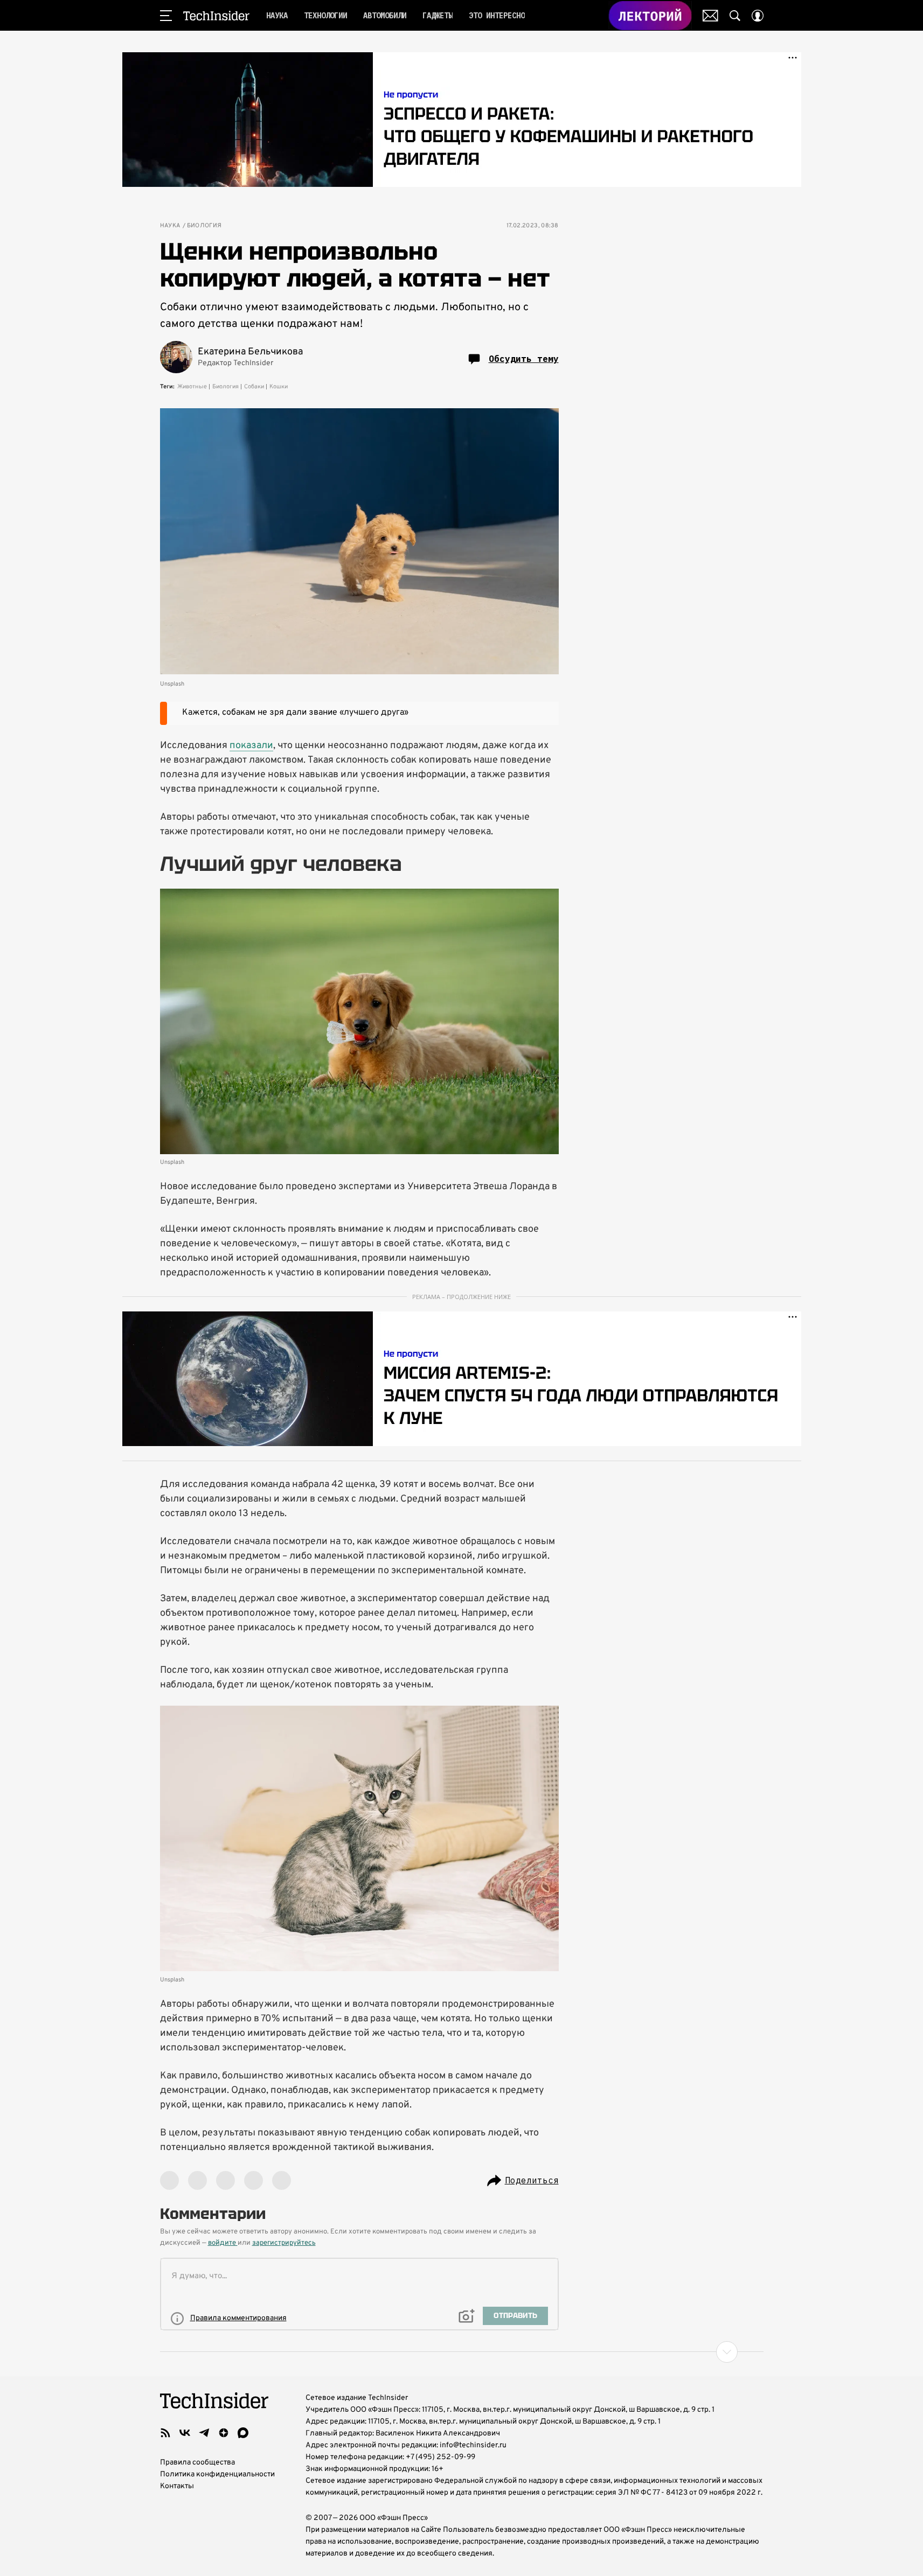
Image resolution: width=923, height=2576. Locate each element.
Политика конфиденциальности (217, 2474)
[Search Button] (735, 16)
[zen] (224, 2433)
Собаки (254, 387)
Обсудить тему (524, 359)
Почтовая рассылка (710, 16)
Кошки (279, 387)
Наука (170, 226)
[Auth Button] (758, 16)
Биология (204, 226)
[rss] (165, 2433)
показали (251, 746)
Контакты (177, 2486)
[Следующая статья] (462, 2352)
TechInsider (216, 16)
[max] (243, 2433)
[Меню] (166, 16)
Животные (192, 387)
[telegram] (204, 2433)
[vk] (185, 2433)
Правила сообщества (197, 2463)
